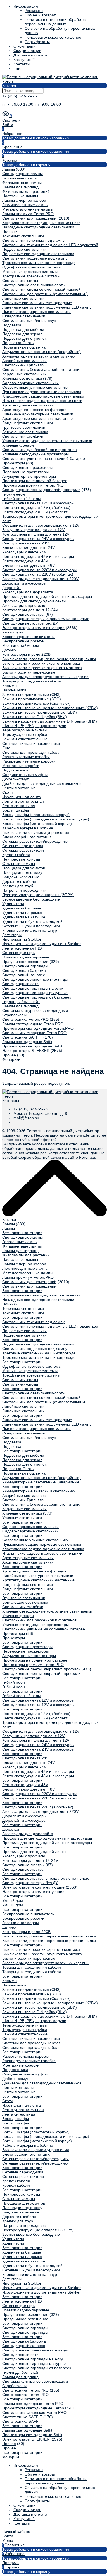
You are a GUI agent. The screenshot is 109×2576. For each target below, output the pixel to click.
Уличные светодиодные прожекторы (35, 454)
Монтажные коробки (21, 766)
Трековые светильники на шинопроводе (39, 263)
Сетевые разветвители (23, 850)
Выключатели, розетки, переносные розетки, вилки (49, 659)
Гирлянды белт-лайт (21, 1002)
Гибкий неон (14, 494)
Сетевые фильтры (19, 953)
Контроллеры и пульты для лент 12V (36, 534)
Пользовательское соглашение (53, 37)
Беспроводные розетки (23, 641)
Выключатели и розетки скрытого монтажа (41, 663)
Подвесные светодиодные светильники (38, 254)
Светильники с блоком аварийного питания (42, 369)
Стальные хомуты (19, 864)
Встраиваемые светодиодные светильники (41, 223)
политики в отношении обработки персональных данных (46, 1146)
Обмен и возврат (40, 15)
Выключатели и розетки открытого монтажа (42, 668)
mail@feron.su (26, 1118)
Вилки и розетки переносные (29, 672)
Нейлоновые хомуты (21, 859)
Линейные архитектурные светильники (38, 414)
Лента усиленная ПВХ (22, 948)
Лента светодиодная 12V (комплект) (35, 512)
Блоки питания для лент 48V (29, 565)
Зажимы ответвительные (25, 739)
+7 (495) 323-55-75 (20, 96)
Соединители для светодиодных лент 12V (41, 525)
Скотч (7, 792)
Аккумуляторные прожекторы (29, 476)
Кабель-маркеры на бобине (28, 828)
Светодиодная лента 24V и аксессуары (38, 539)
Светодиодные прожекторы (27, 467)
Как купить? (24, 60)
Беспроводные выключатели (29, 637)
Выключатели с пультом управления (36, 832)
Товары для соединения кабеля (32, 681)
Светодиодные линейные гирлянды (35, 979)
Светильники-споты (20, 280)
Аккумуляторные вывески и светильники (39, 356)
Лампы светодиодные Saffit (27, 1042)
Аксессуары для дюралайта (28, 592)
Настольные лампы (20, 196)
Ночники (10, 231)
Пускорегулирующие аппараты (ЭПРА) (38, 895)
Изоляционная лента (22, 797)
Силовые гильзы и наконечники (31, 743)
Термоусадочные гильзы (25, 730)
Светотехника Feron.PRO (25, 1019)
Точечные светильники (23, 236)
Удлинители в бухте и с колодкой (32, 921)
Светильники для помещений (29, 218)
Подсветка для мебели (23, 329)
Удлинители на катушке (24, 917)
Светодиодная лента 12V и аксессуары (38, 503)
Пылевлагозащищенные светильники (36, 312)
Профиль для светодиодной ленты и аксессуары (47, 596)
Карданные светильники (24, 374)
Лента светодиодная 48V (25, 561)
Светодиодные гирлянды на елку (33, 988)
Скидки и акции (27, 51)
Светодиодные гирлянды (25, 966)
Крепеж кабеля (16, 855)
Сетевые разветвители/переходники (35, 841)
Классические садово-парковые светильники (43, 396)
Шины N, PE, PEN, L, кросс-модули (34, 726)
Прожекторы (14, 463)
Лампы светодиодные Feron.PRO (33, 1024)
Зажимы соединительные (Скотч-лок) (36, 703)
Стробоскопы (14, 1015)
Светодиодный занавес (24, 975)
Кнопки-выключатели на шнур (30, 930)
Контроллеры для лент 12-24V (30, 610)
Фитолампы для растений (26, 191)
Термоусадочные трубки (25, 734)
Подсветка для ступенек (24, 338)
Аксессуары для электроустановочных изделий (45, 677)
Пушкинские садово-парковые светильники (42, 392)
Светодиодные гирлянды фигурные (35, 993)
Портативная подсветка (24, 347)
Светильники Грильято (23, 365)
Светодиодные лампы (22, 174)
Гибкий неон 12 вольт (22, 499)
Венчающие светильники (25, 432)
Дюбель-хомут (15, 779)
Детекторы (12, 935)
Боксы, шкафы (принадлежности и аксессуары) (46, 819)
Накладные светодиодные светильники (38, 227)
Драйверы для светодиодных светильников (42, 783)
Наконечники (14, 690)
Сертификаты (37, 42)
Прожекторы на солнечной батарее (35, 481)
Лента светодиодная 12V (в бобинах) (36, 507)
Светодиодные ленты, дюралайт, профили (41, 490)
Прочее (9, 1055)
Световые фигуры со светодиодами (35, 1010)
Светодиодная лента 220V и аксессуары (39, 570)
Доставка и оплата (30, 55)
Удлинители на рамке (22, 913)
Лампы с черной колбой (24, 200)
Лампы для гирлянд (20, 187)
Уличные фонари (18, 445)
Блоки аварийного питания (27, 837)
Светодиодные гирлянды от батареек (37, 997)
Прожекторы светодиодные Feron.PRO (38, 1028)
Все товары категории (22, 1233)
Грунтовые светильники (24, 427)
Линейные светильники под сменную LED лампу (47, 307)
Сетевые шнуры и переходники (31, 926)
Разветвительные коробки (26, 757)
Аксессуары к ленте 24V (24, 552)
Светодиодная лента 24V (25, 543)
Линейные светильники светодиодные (37, 303)
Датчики (10, 650)
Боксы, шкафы (16, 810)
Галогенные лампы (20, 178)
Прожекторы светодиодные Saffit (32, 1046)
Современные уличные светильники (35, 387)
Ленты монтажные (19, 788)
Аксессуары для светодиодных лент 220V (40, 579)
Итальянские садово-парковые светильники (42, 401)
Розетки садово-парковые (26, 957)
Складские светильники (24, 316)
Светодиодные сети (20, 984)
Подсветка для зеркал (22, 334)
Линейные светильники (23, 298)
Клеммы (10, 686)
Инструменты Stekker (22, 939)
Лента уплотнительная (23, 801)
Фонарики (11, 1059)
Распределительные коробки (29, 761)
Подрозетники (15, 770)
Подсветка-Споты (18, 343)
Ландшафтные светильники (28, 423)
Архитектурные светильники (28, 405)
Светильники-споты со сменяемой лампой (41, 289)
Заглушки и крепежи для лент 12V (33, 530)
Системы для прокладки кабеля (31, 752)
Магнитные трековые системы (30, 272)
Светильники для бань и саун (29, 321)
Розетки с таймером (21, 645)
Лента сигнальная (19, 806)
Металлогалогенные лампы (28, 209)
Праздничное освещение (25, 962)
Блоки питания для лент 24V (29, 548)
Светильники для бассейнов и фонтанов (39, 450)
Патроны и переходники (24, 890)
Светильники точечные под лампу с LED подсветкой (50, 245)
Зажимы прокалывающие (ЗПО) (32, 699)
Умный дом (13, 632)
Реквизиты (34, 11)
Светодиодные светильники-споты (34, 285)
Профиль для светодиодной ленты (34, 601)
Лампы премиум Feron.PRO (28, 214)
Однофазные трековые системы (32, 267)
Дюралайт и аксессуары (24, 583)
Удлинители (13, 904)
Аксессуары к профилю (24, 605)
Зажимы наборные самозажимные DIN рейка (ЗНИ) (50, 721)
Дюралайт (11, 588)
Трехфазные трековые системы (31, 276)
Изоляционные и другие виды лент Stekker (42, 944)
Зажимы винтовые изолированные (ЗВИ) (40, 712)
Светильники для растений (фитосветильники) (45, 294)
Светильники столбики (23, 436)
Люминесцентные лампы (25, 205)
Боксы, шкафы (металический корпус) (37, 824)
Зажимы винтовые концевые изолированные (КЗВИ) (50, 708)
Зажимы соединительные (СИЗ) (31, 694)
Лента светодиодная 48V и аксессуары (38, 556)
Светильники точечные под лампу (33, 240)
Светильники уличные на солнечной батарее (44, 458)
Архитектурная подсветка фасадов (34, 410)
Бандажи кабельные (21, 877)
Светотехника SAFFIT (22, 1037)
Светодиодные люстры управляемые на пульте (46, 619)
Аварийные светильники (24, 361)
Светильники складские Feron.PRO (34, 1033)
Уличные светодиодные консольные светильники (47, 441)
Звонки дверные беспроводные (31, 899)
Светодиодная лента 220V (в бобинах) (38, 574)
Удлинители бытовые (22, 908)
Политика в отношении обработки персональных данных (56, 22)
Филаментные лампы (22, 183)
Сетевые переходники (23, 846)
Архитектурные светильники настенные (38, 418)
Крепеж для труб (18, 886)
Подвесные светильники (24, 249)
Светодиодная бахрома (24, 970)
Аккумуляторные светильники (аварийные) (42, 352)
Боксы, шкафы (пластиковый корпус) (36, 815)
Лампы (9, 169)
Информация (26, 6)
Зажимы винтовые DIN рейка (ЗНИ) (35, 717)
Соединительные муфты (25, 775)
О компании (24, 46)
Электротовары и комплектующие (33, 628)
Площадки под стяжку (22, 872)
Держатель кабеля (19, 881)
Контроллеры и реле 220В (26, 654)
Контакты (22, 64)
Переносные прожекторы (25, 472)
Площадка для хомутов (24, 868)
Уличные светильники (22, 378)
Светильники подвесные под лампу (35, 258)
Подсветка (12, 325)
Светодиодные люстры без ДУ (30, 623)
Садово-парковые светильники (30, 383)
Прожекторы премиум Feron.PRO (33, 485)
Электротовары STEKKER (26, 1051)
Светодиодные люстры (23, 614)
